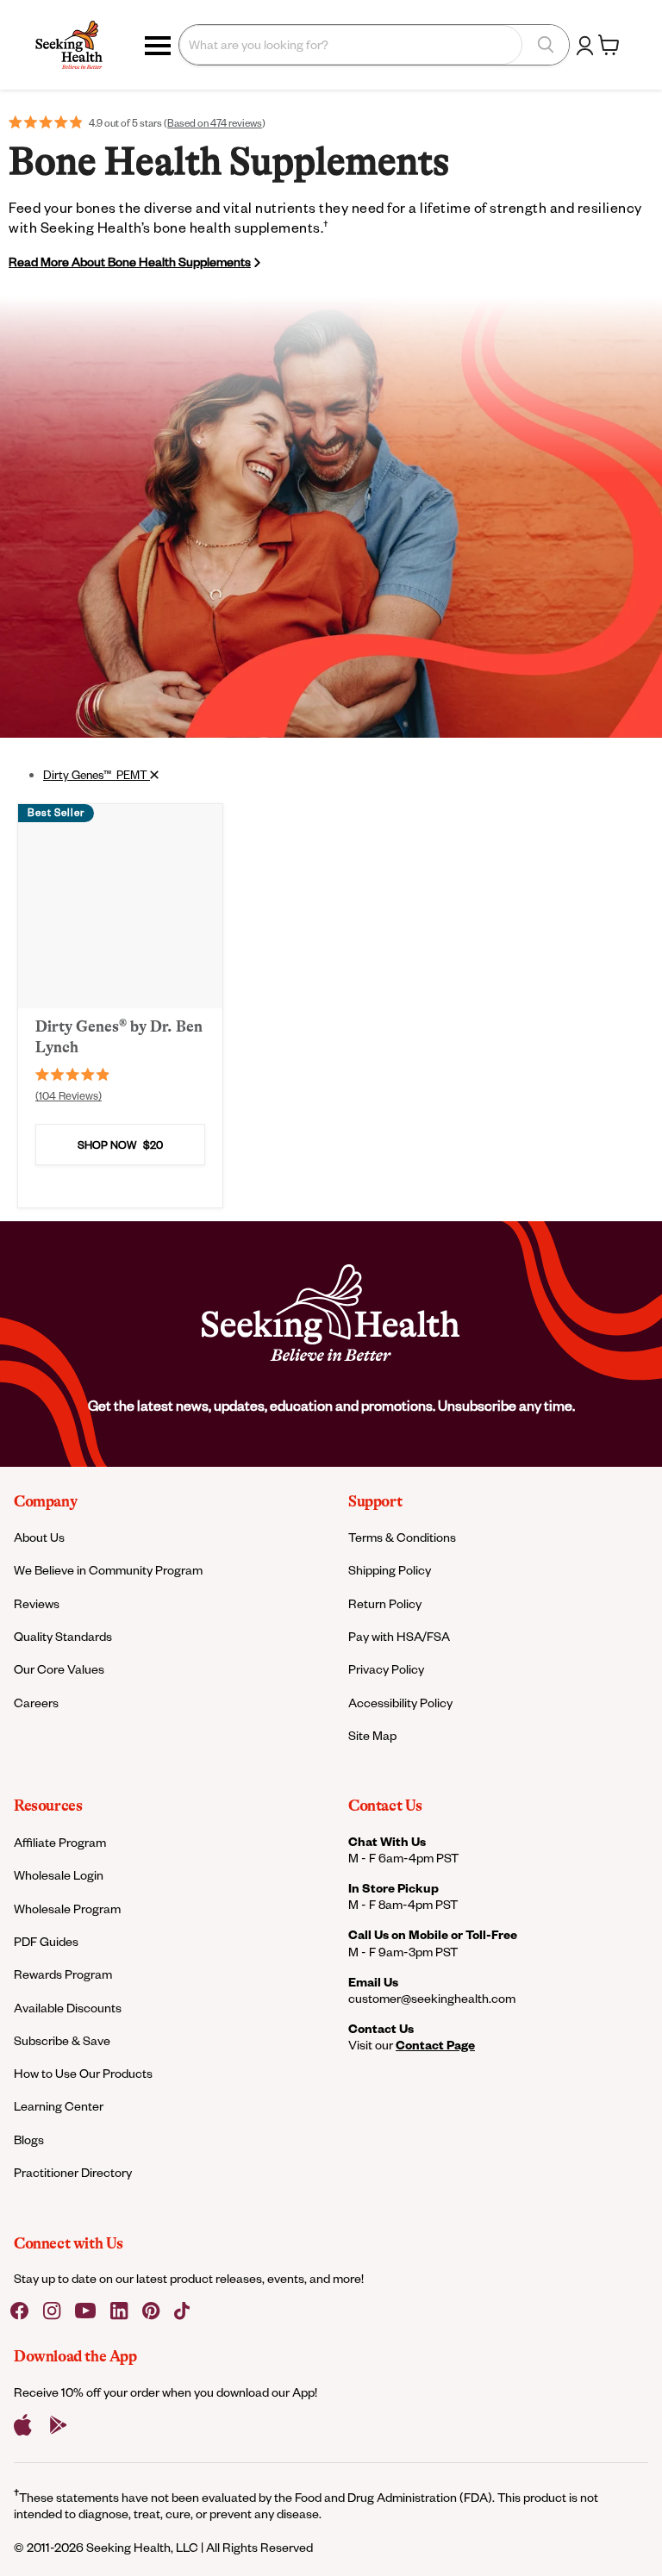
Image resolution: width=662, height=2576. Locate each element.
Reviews (37, 1603)
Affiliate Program (60, 1842)
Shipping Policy (390, 1570)
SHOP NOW (120, 1145)
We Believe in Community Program (108, 1570)
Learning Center (59, 2106)
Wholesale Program (67, 1909)
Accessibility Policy (400, 1703)
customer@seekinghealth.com (432, 1998)
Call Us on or (433, 1934)
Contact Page (435, 2045)
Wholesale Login (59, 1875)
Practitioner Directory (73, 2172)
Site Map (372, 1735)
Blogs (29, 2139)
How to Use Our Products (83, 2073)
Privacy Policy (386, 1669)
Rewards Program (63, 1974)
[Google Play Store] (59, 2425)
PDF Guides (46, 1941)
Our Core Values (59, 1669)
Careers (36, 1703)
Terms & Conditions (402, 1537)
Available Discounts (68, 2008)
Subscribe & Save (62, 2040)
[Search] (546, 45)
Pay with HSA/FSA (399, 1636)
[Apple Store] (23, 2425)
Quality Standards (63, 1636)
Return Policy (385, 1603)
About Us (39, 1537)
